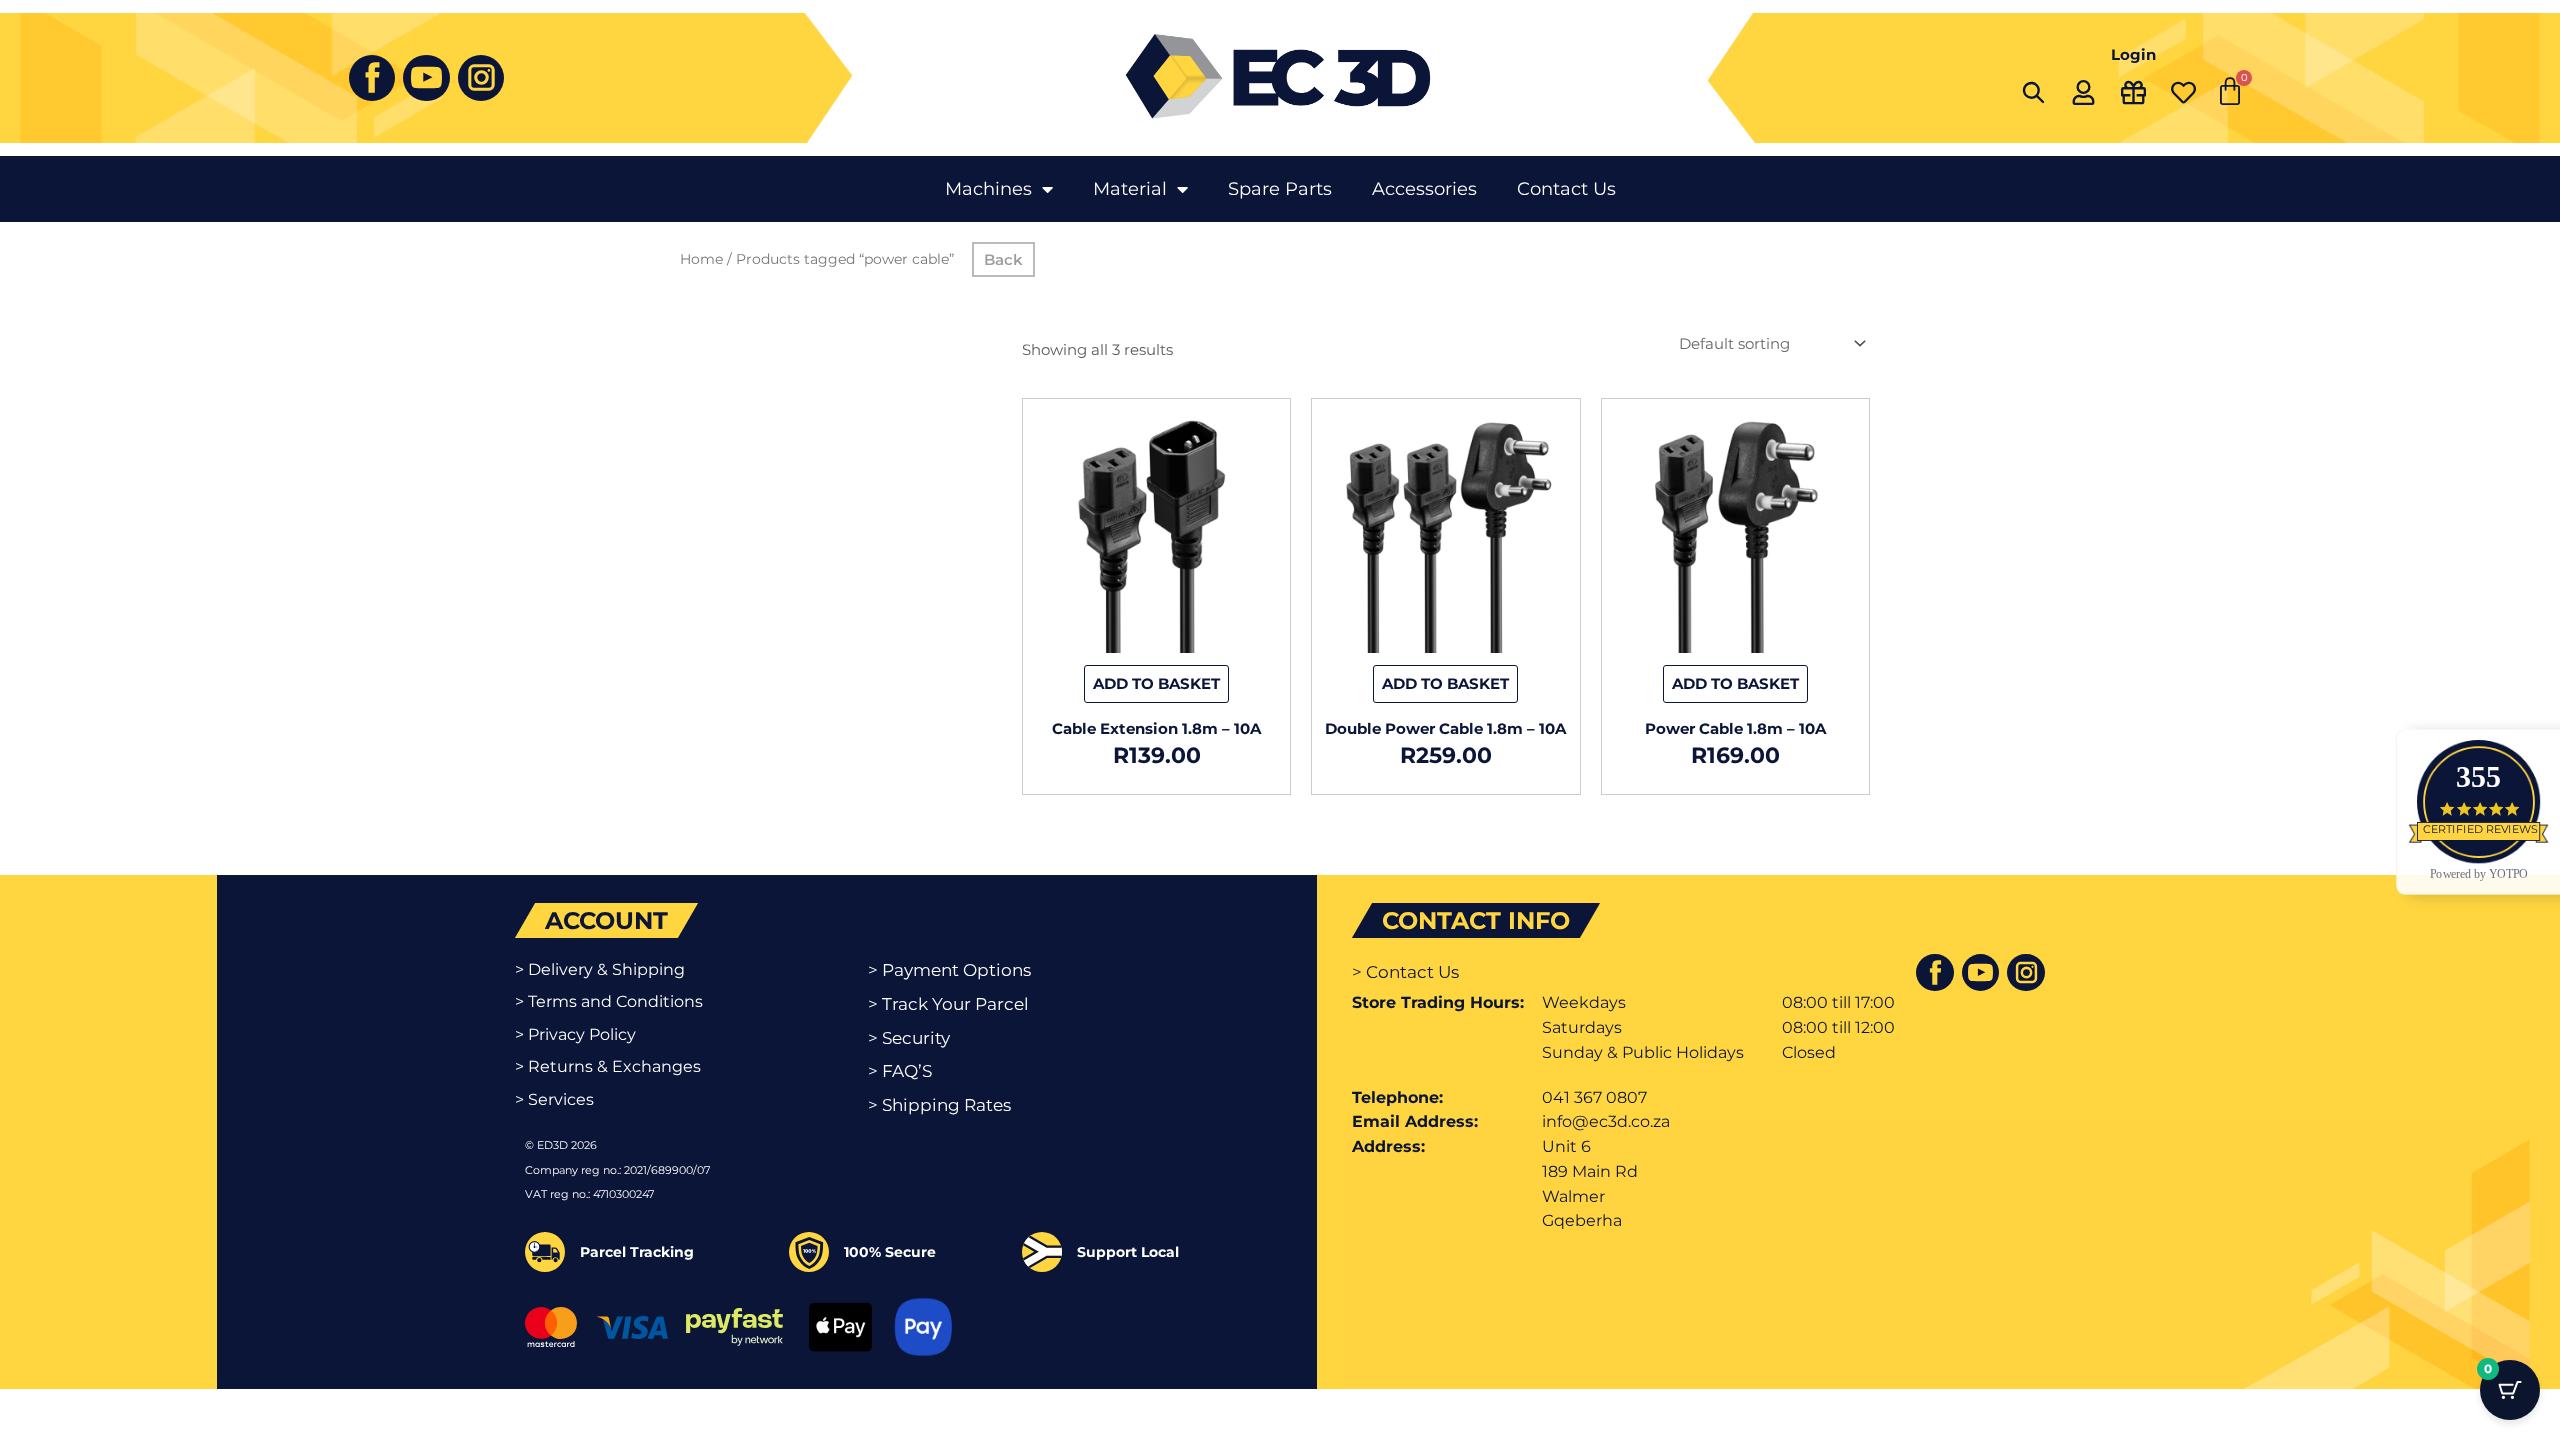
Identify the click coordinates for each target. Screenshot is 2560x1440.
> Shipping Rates (939, 1105)
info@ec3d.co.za (1606, 1121)
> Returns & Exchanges (608, 1066)
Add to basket (1156, 683)
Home (701, 259)
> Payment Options (949, 970)
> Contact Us (1405, 972)
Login (2133, 54)
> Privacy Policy (575, 1034)
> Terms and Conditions (609, 1001)
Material (1130, 189)
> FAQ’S (900, 1071)
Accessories (1424, 189)
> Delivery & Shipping (600, 969)
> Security (909, 1038)
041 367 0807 (1594, 1097)
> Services (554, 1099)
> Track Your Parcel (948, 1004)
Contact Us (1566, 189)
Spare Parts (1280, 189)
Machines (988, 189)
